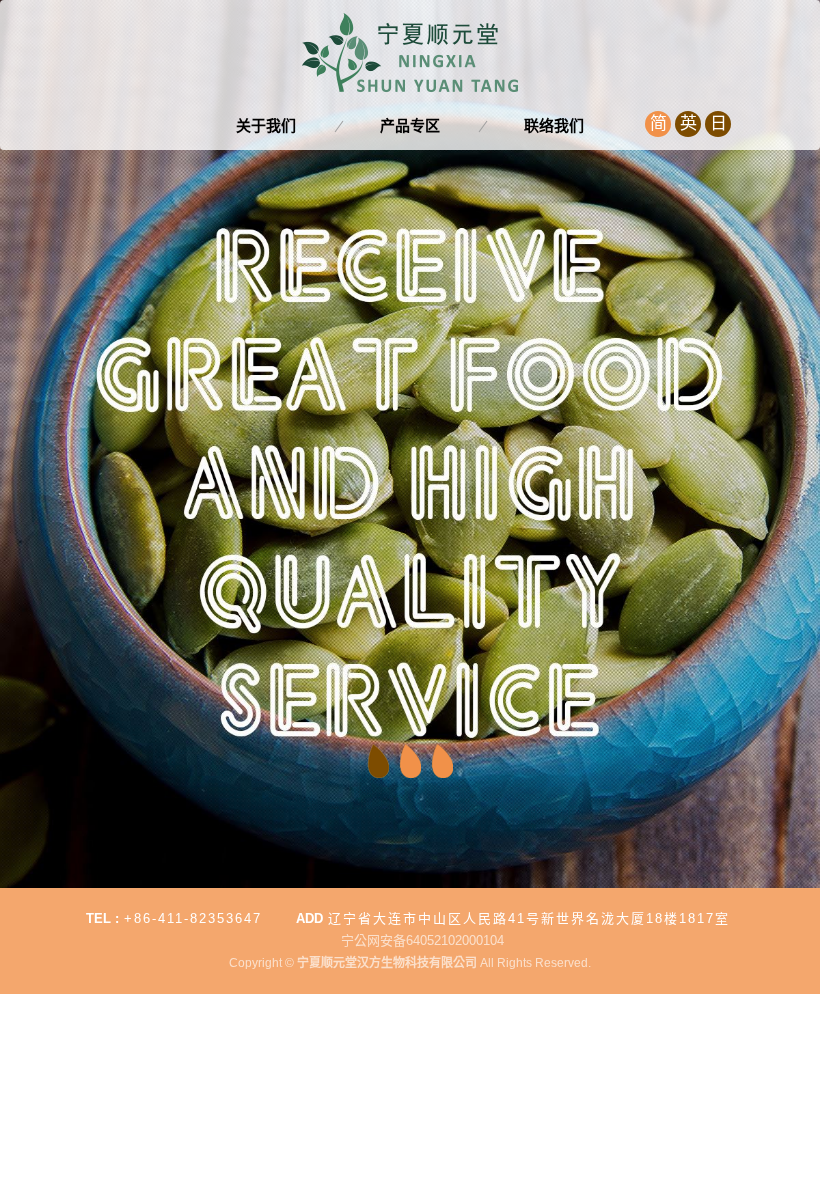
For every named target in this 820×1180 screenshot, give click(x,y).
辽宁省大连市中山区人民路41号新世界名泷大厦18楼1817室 (529, 918)
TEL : (102, 918)
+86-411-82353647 (193, 918)
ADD (309, 918)
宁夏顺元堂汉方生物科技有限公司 (410, 53)
